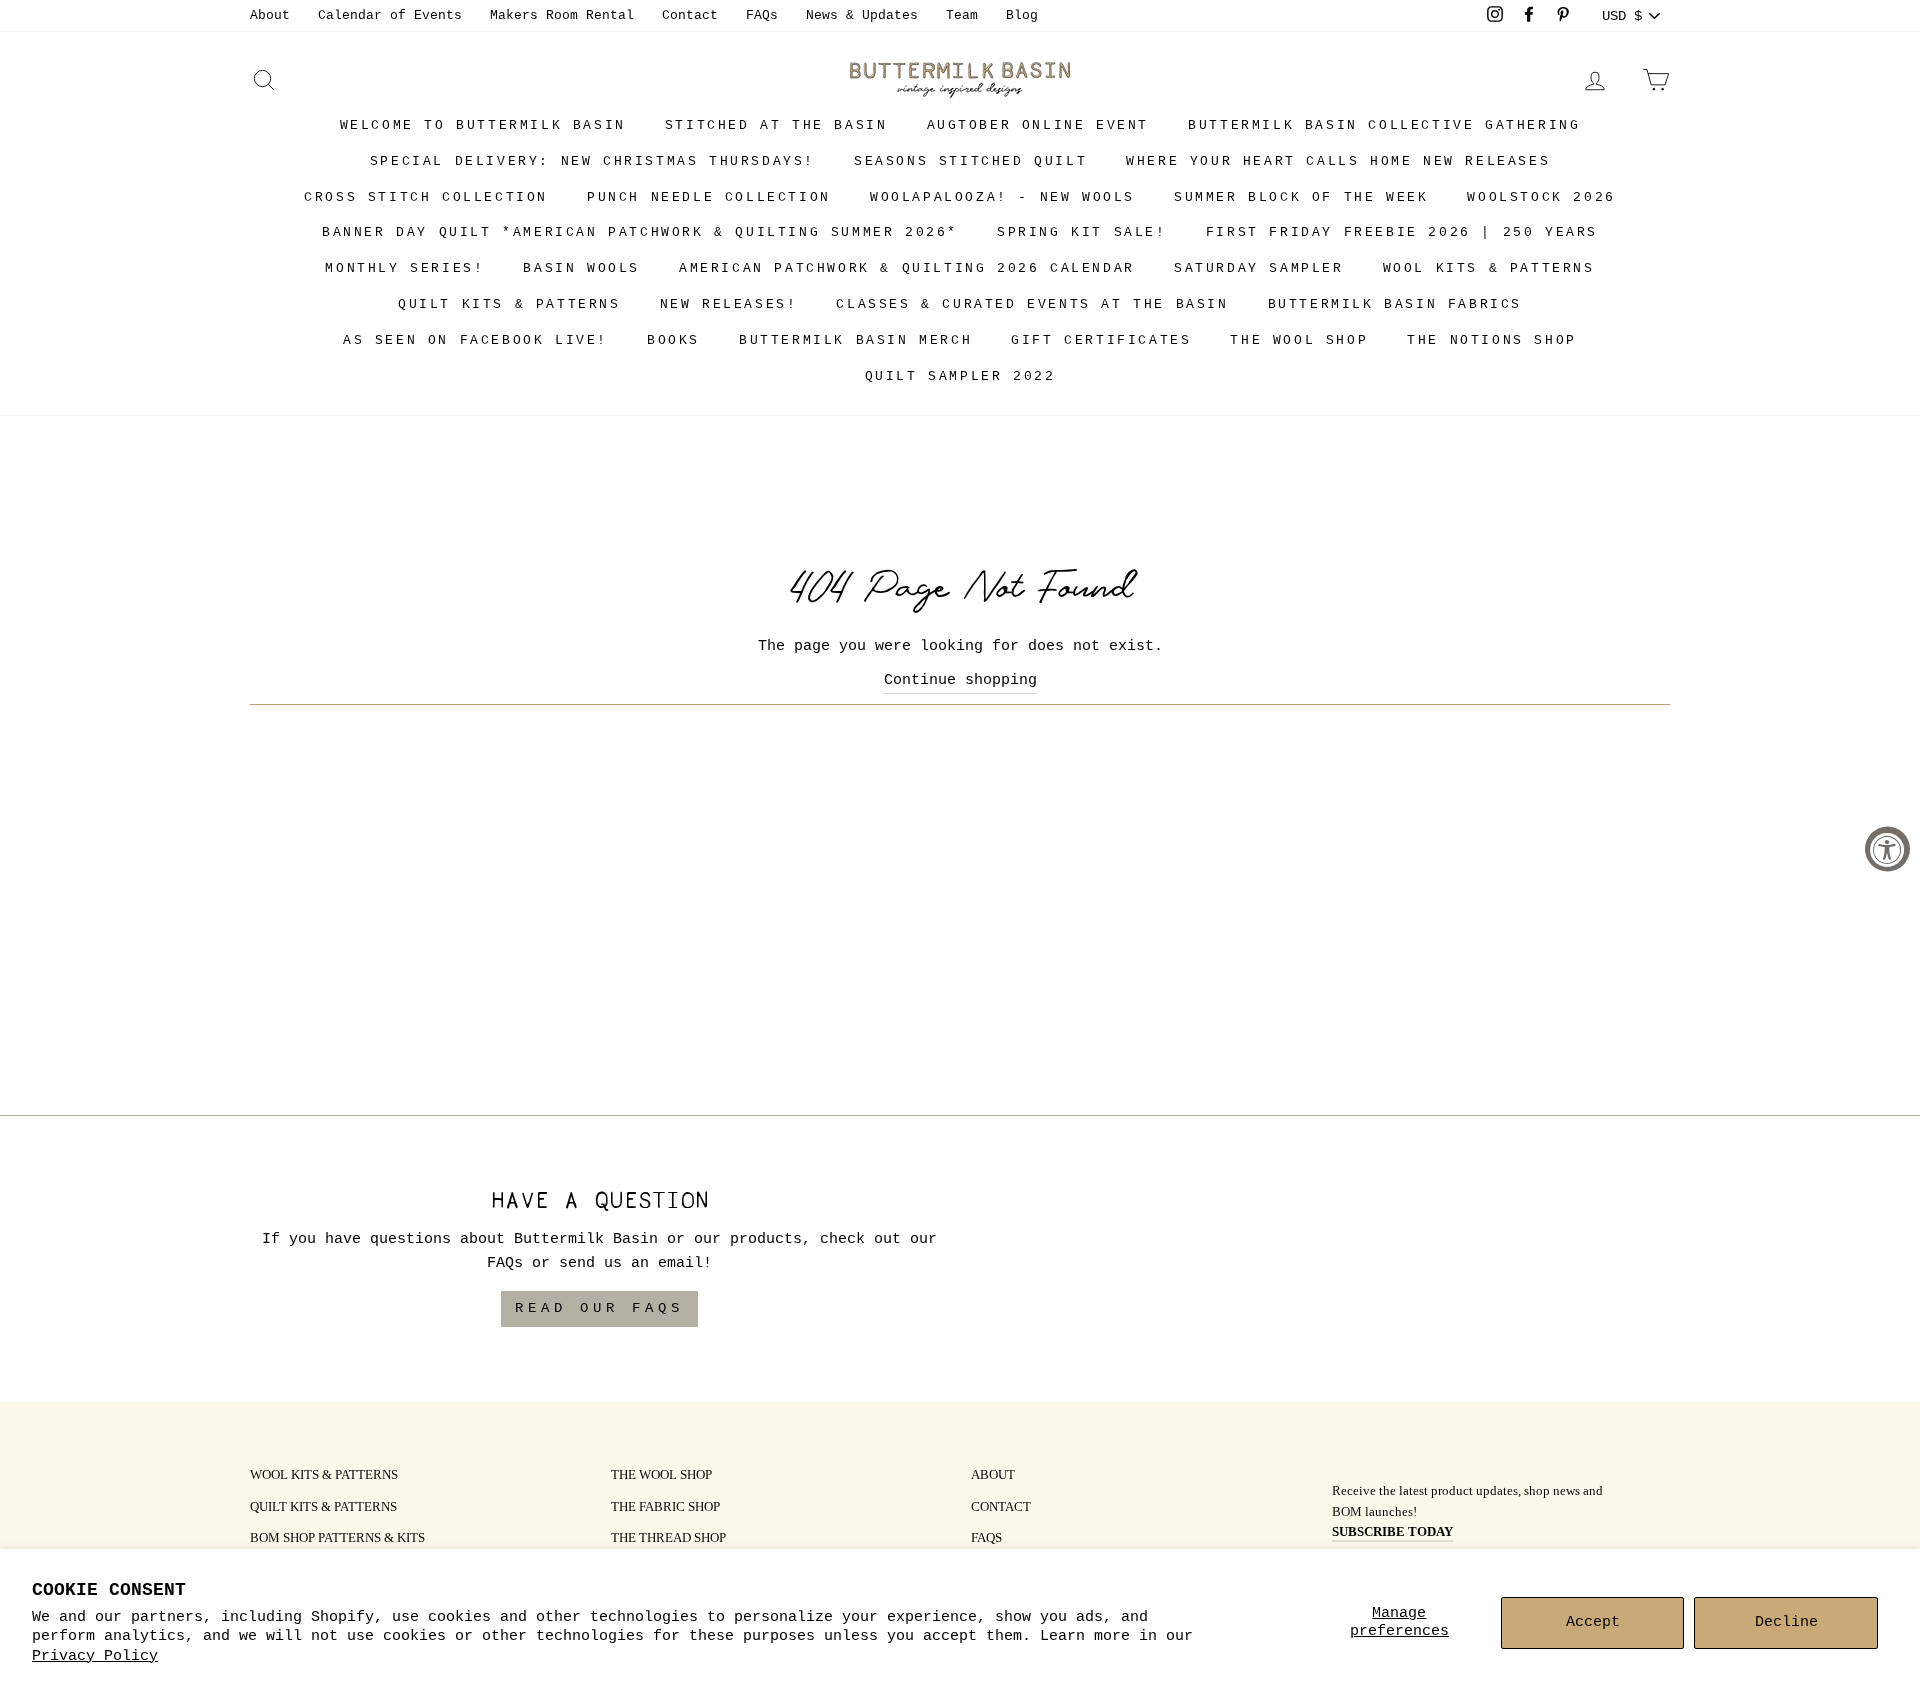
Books (673, 340)
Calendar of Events (390, 15)
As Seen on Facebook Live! (475, 340)
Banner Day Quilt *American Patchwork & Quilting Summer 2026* (640, 232)
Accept (1593, 1622)
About (270, 15)
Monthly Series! (404, 268)
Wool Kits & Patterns (1489, 268)
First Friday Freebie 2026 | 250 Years (1402, 232)
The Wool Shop (1299, 340)
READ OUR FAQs (599, 1308)
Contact (690, 15)
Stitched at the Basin (776, 125)
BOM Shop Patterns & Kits (337, 1539)
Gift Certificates (1101, 340)
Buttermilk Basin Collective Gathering (1384, 125)
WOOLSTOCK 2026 (1541, 197)
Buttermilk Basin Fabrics (1395, 304)
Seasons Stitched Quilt (970, 161)
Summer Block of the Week (1301, 197)
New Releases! (729, 304)
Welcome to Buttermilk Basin (483, 125)
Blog (1022, 15)
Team (962, 15)
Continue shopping (960, 680)
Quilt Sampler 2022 (960, 376)
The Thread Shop (668, 1539)
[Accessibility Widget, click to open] (1887, 849)
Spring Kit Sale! (1082, 232)
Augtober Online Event (1038, 125)
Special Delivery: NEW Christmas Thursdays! (592, 161)
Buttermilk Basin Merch (855, 340)
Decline (1786, 1622)
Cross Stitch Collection (426, 197)
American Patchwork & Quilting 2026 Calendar (907, 268)
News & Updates (862, 15)
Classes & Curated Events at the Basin (1032, 304)
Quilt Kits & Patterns (509, 304)
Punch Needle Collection (709, 197)
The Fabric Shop (665, 1508)
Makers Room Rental (562, 15)
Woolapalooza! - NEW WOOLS (1002, 197)
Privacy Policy (95, 1656)
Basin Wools (581, 268)
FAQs (762, 15)
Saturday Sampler (1259, 268)
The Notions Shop (1492, 340)
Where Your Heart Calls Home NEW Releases (1338, 161)
